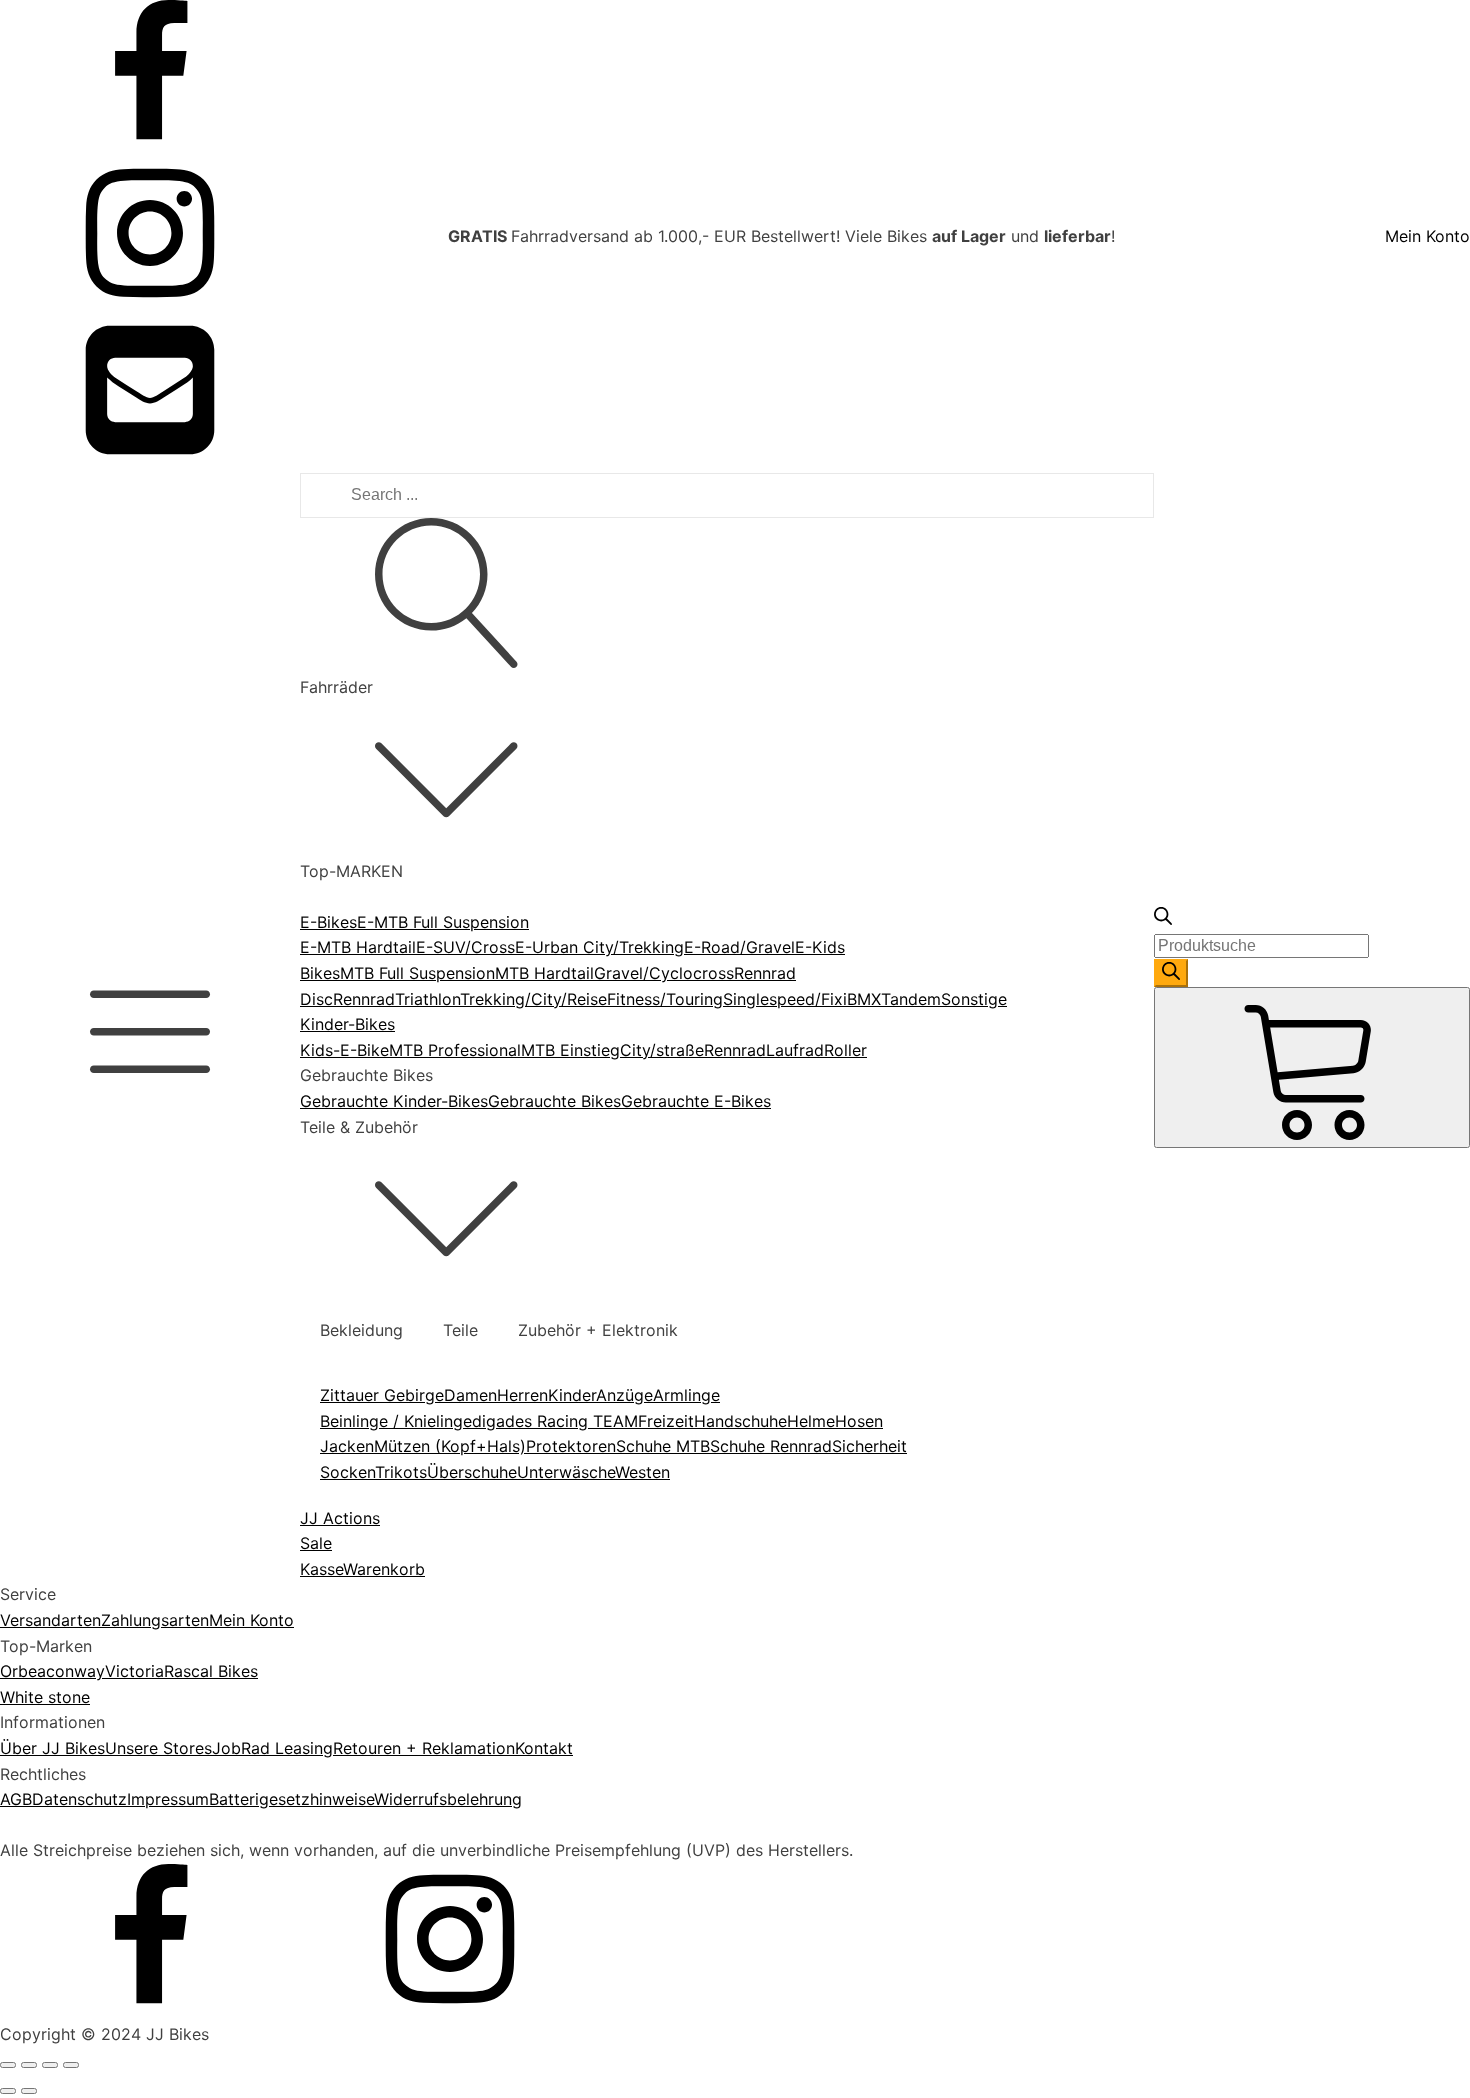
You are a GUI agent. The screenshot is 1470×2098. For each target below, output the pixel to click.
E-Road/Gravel (739, 947)
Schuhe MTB (663, 1446)
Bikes (320, 973)
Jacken (347, 1446)
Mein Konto (1427, 236)
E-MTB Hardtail (358, 947)
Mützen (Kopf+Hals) (450, 1446)
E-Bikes (328, 922)
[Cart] (1312, 1067)
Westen (642, 1472)
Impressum (168, 1799)
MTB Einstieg (570, 1050)
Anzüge (624, 1395)
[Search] (1171, 973)
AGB (16, 1799)
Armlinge (686, 1395)
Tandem (911, 999)
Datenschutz (79, 1799)
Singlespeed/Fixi (785, 999)
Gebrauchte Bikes (554, 1101)
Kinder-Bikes (347, 1024)
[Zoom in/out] (71, 2065)
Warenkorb (384, 1569)
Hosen (859, 1421)
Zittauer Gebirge (382, 1395)
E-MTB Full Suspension (443, 922)
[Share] (29, 2065)
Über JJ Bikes (52, 1748)
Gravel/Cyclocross (664, 973)
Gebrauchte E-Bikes (696, 1101)
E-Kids (820, 947)
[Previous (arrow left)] (8, 2091)
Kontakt (544, 1748)
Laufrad (795, 1050)
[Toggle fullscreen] (50, 2065)
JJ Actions (340, 1518)
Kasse (321, 1569)
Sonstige (974, 999)
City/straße (662, 1050)
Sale (316, 1543)
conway (75, 1671)
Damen (470, 1395)
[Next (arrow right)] (29, 2091)
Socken (347, 1472)
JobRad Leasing (272, 1748)
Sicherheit (869, 1446)
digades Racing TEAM (555, 1421)
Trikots (401, 1472)
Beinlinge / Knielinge (396, 1421)
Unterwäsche (566, 1472)
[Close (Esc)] (8, 2065)
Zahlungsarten (155, 1620)
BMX (864, 999)
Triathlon (427, 999)
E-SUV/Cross (465, 947)
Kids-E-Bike (344, 1050)
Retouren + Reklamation (424, 1748)
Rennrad (364, 999)
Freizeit (666, 1421)
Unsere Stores (158, 1748)
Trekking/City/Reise (533, 999)
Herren (522, 1395)
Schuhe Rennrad (771, 1446)
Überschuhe (472, 1472)
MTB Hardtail (544, 973)
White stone (45, 1697)
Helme (811, 1421)
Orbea (23, 1671)
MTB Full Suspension (417, 973)
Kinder (572, 1395)
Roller (845, 1050)
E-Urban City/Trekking (599, 947)
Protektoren (571, 1446)
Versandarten (50, 1620)
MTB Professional (455, 1050)
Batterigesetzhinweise (291, 1799)
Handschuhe (740, 1421)
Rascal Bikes (211, 1671)
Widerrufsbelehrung (448, 1799)
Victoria (134, 1671)
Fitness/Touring (665, 999)
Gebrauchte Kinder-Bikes (394, 1101)
